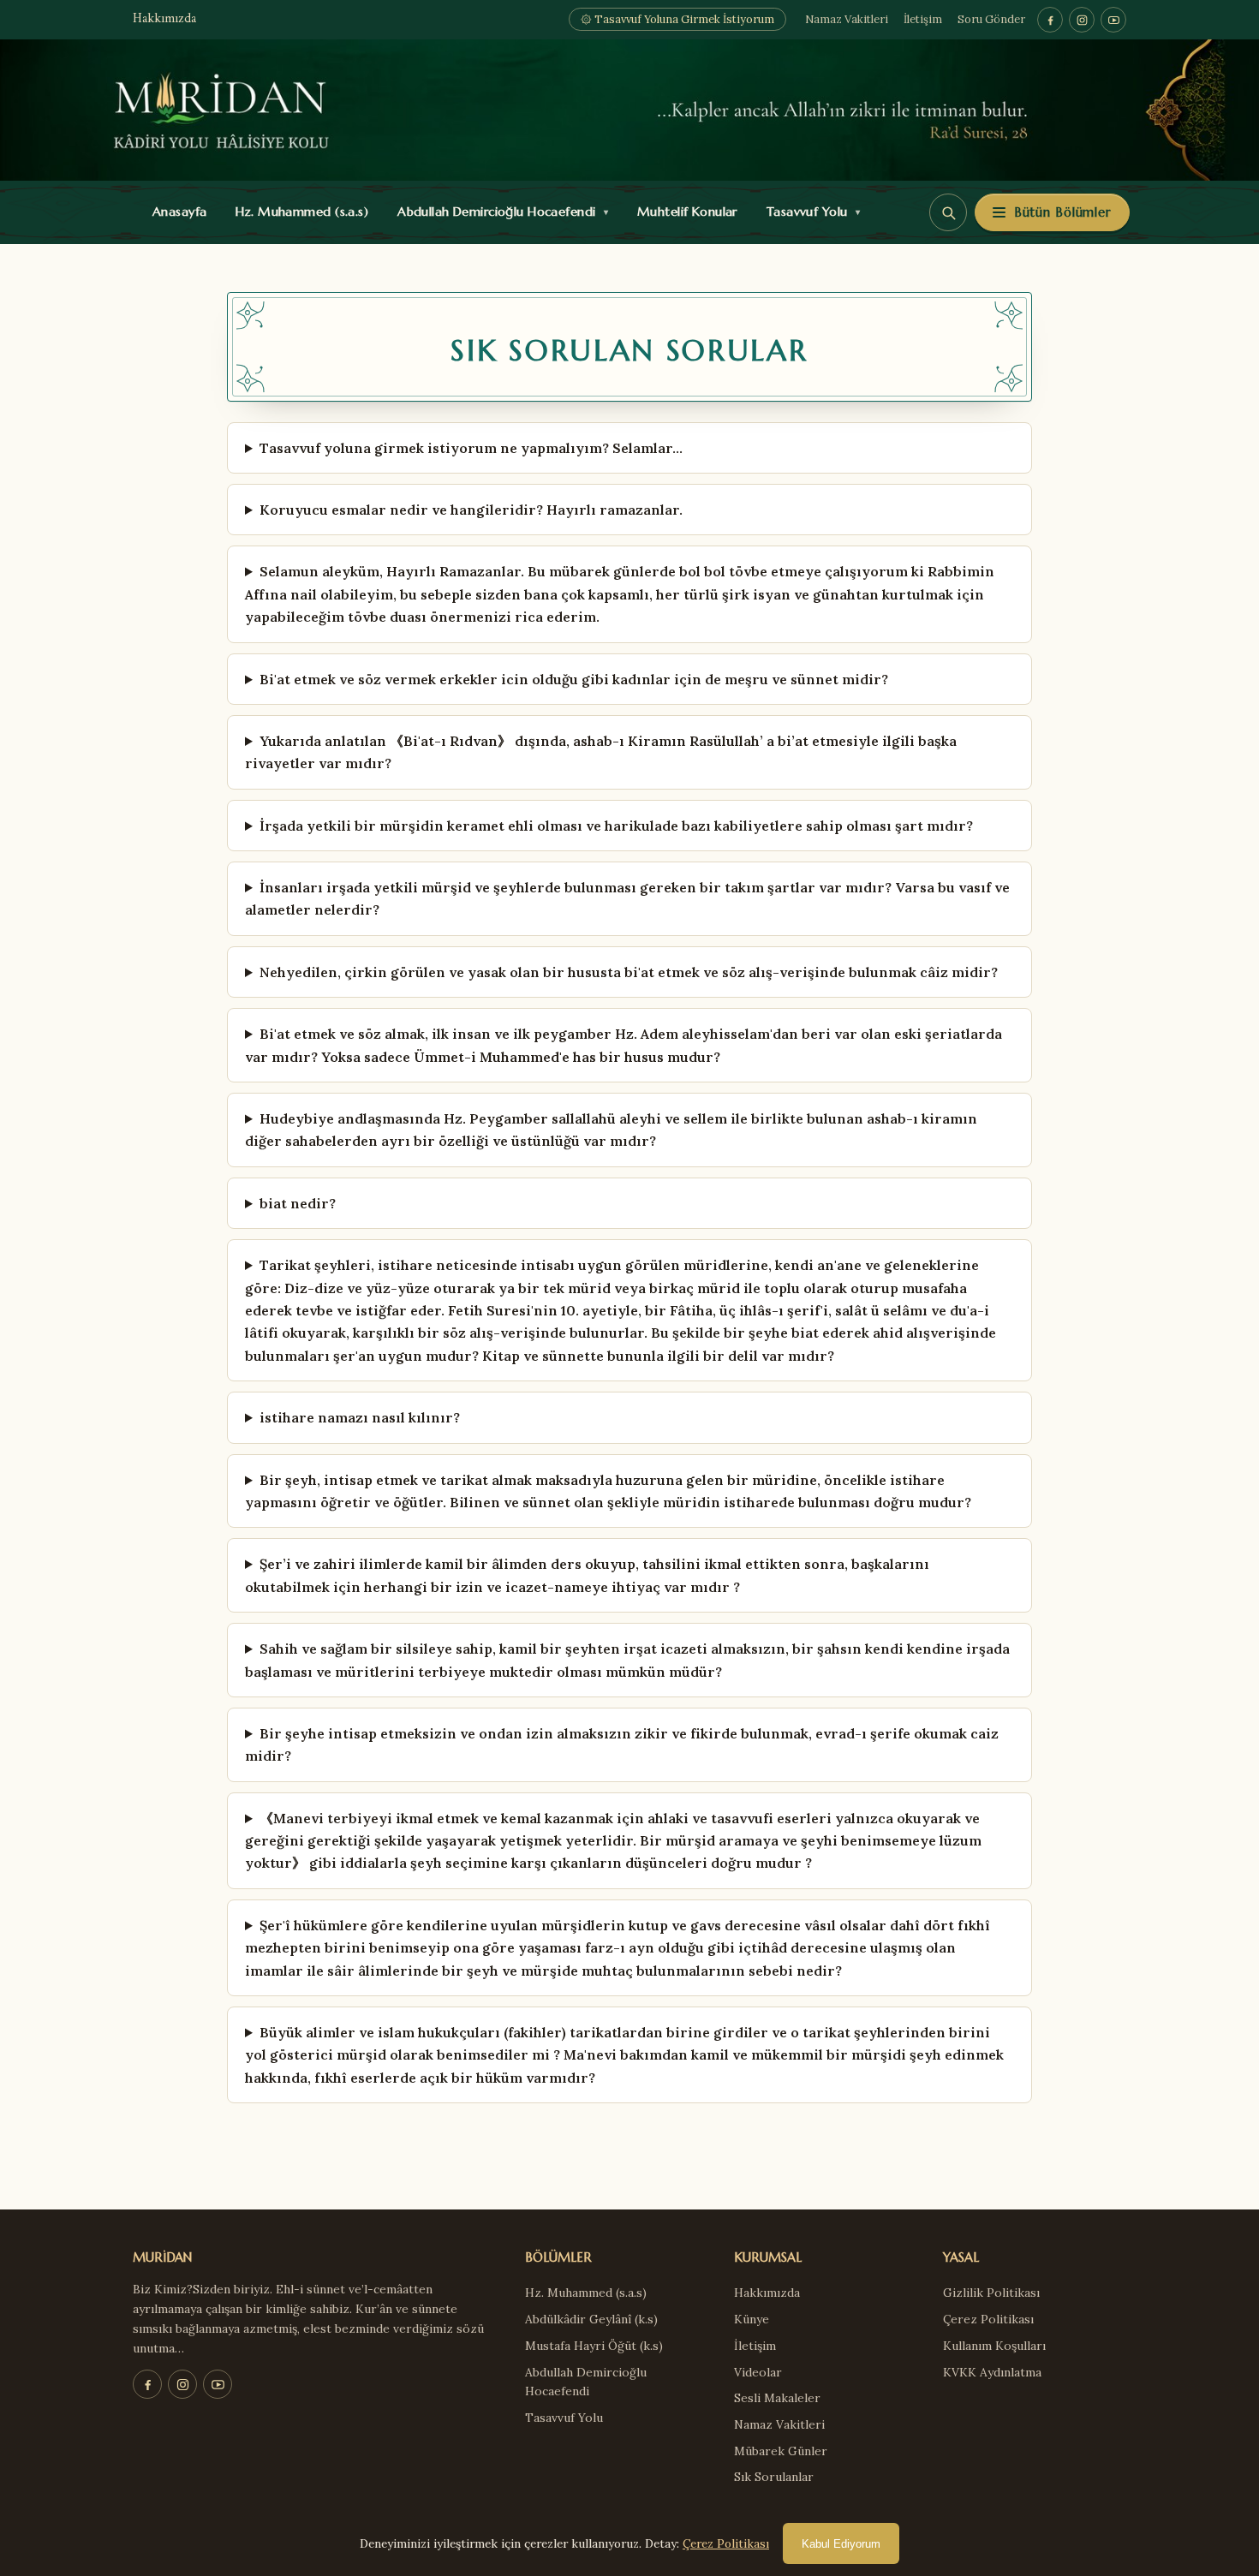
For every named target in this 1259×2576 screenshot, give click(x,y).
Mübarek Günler (781, 2451)
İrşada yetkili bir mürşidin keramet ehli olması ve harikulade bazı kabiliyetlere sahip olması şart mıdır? (616, 826)
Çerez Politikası (988, 2319)
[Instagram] (1082, 20)
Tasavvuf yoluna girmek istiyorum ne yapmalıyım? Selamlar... (471, 448)
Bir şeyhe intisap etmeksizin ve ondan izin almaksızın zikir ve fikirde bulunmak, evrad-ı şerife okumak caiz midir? (622, 1744)
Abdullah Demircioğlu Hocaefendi (499, 212)
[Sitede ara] (948, 212)
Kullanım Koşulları (994, 2346)
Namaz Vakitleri (847, 19)
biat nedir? (298, 1203)
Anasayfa (176, 212)
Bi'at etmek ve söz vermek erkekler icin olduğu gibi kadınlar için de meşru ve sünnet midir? (574, 679)
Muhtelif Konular (683, 212)
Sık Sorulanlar (774, 2477)
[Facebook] (1050, 20)
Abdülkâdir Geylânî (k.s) (591, 2319)
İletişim (923, 19)
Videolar (758, 2372)
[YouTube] (1113, 20)
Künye (752, 2319)
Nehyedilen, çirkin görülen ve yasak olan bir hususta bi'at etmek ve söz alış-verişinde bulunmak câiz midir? (629, 972)
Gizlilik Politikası (991, 2293)
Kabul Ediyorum (841, 2544)
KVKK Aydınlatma (992, 2372)
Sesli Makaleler (777, 2398)
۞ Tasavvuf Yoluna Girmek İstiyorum (677, 19)
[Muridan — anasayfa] (629, 110)
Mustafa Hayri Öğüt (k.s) (594, 2346)
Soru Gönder (991, 19)
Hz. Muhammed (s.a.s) (298, 212)
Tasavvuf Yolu (809, 212)
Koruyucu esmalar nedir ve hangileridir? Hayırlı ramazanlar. (471, 510)
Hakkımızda (164, 19)
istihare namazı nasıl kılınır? (360, 1417)
